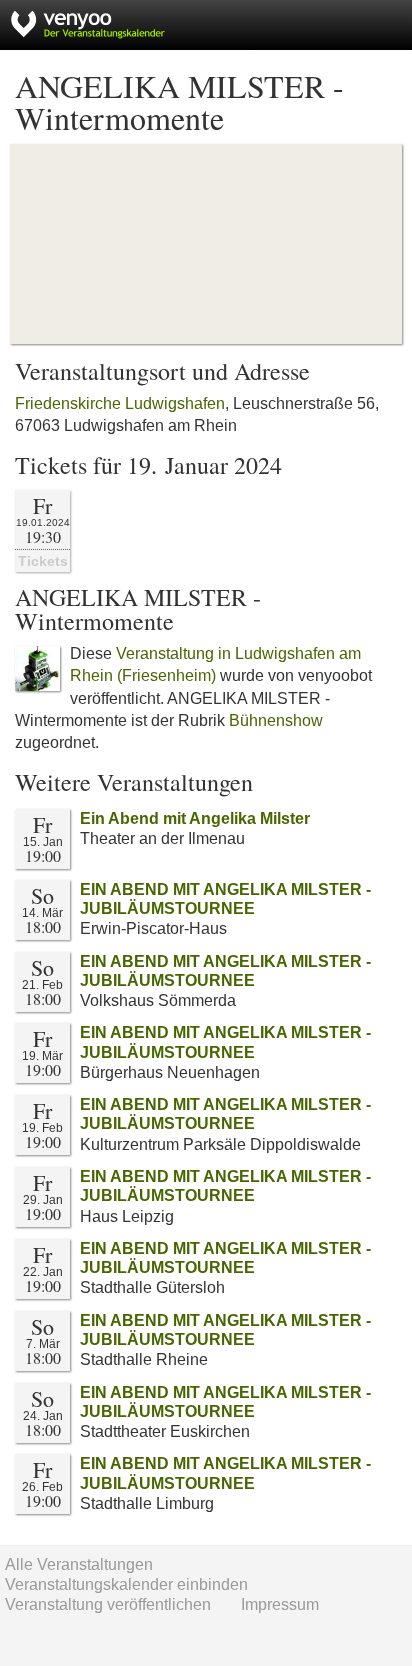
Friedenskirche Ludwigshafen (120, 403)
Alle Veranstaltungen (79, 1564)
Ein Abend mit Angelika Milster (195, 818)
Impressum (280, 1604)
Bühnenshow (276, 720)
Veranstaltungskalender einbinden (126, 1584)
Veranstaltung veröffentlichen (108, 1604)
